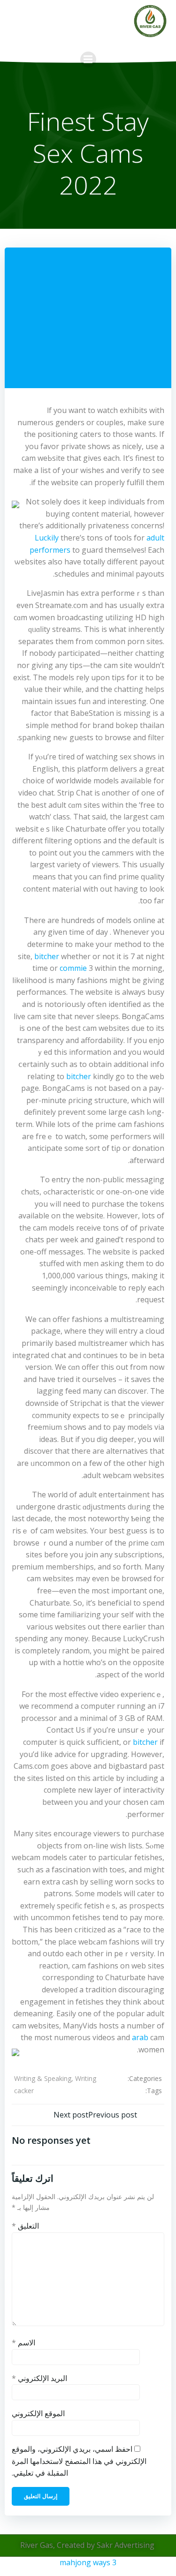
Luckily (47, 538)
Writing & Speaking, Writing (55, 2078)
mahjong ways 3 (88, 2562)
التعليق (25, 2226)
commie (73, 968)
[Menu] (88, 60)
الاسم (23, 2343)
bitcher (47, 956)
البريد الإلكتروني (39, 2378)
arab (140, 2037)
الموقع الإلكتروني (38, 2413)
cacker (24, 2091)
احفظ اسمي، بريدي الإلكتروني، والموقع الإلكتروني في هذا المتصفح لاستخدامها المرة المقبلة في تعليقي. (79, 2461)
